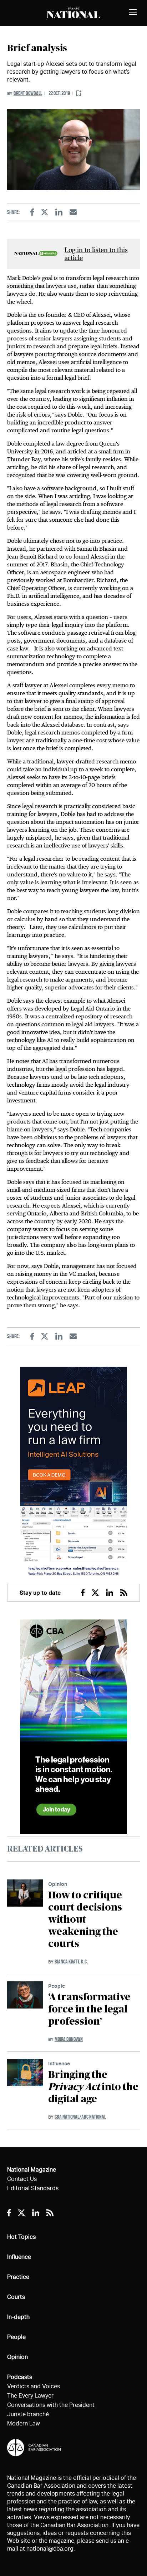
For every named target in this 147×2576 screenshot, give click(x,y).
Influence (59, 2063)
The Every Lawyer (30, 2396)
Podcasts (20, 2377)
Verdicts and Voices (34, 2386)
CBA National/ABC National (80, 2117)
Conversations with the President (51, 2405)
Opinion (58, 1884)
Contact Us (22, 2179)
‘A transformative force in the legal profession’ (89, 2010)
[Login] (79, 94)
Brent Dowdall (28, 93)
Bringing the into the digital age (93, 2087)
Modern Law (24, 2423)
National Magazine (32, 2170)
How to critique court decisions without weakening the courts (85, 1920)
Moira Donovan (69, 2039)
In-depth (18, 2317)
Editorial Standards (33, 2188)
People (57, 1986)
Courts (16, 2297)
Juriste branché (28, 2414)
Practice (18, 2277)
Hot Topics (21, 2237)
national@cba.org (50, 2549)
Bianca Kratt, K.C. (71, 1962)
